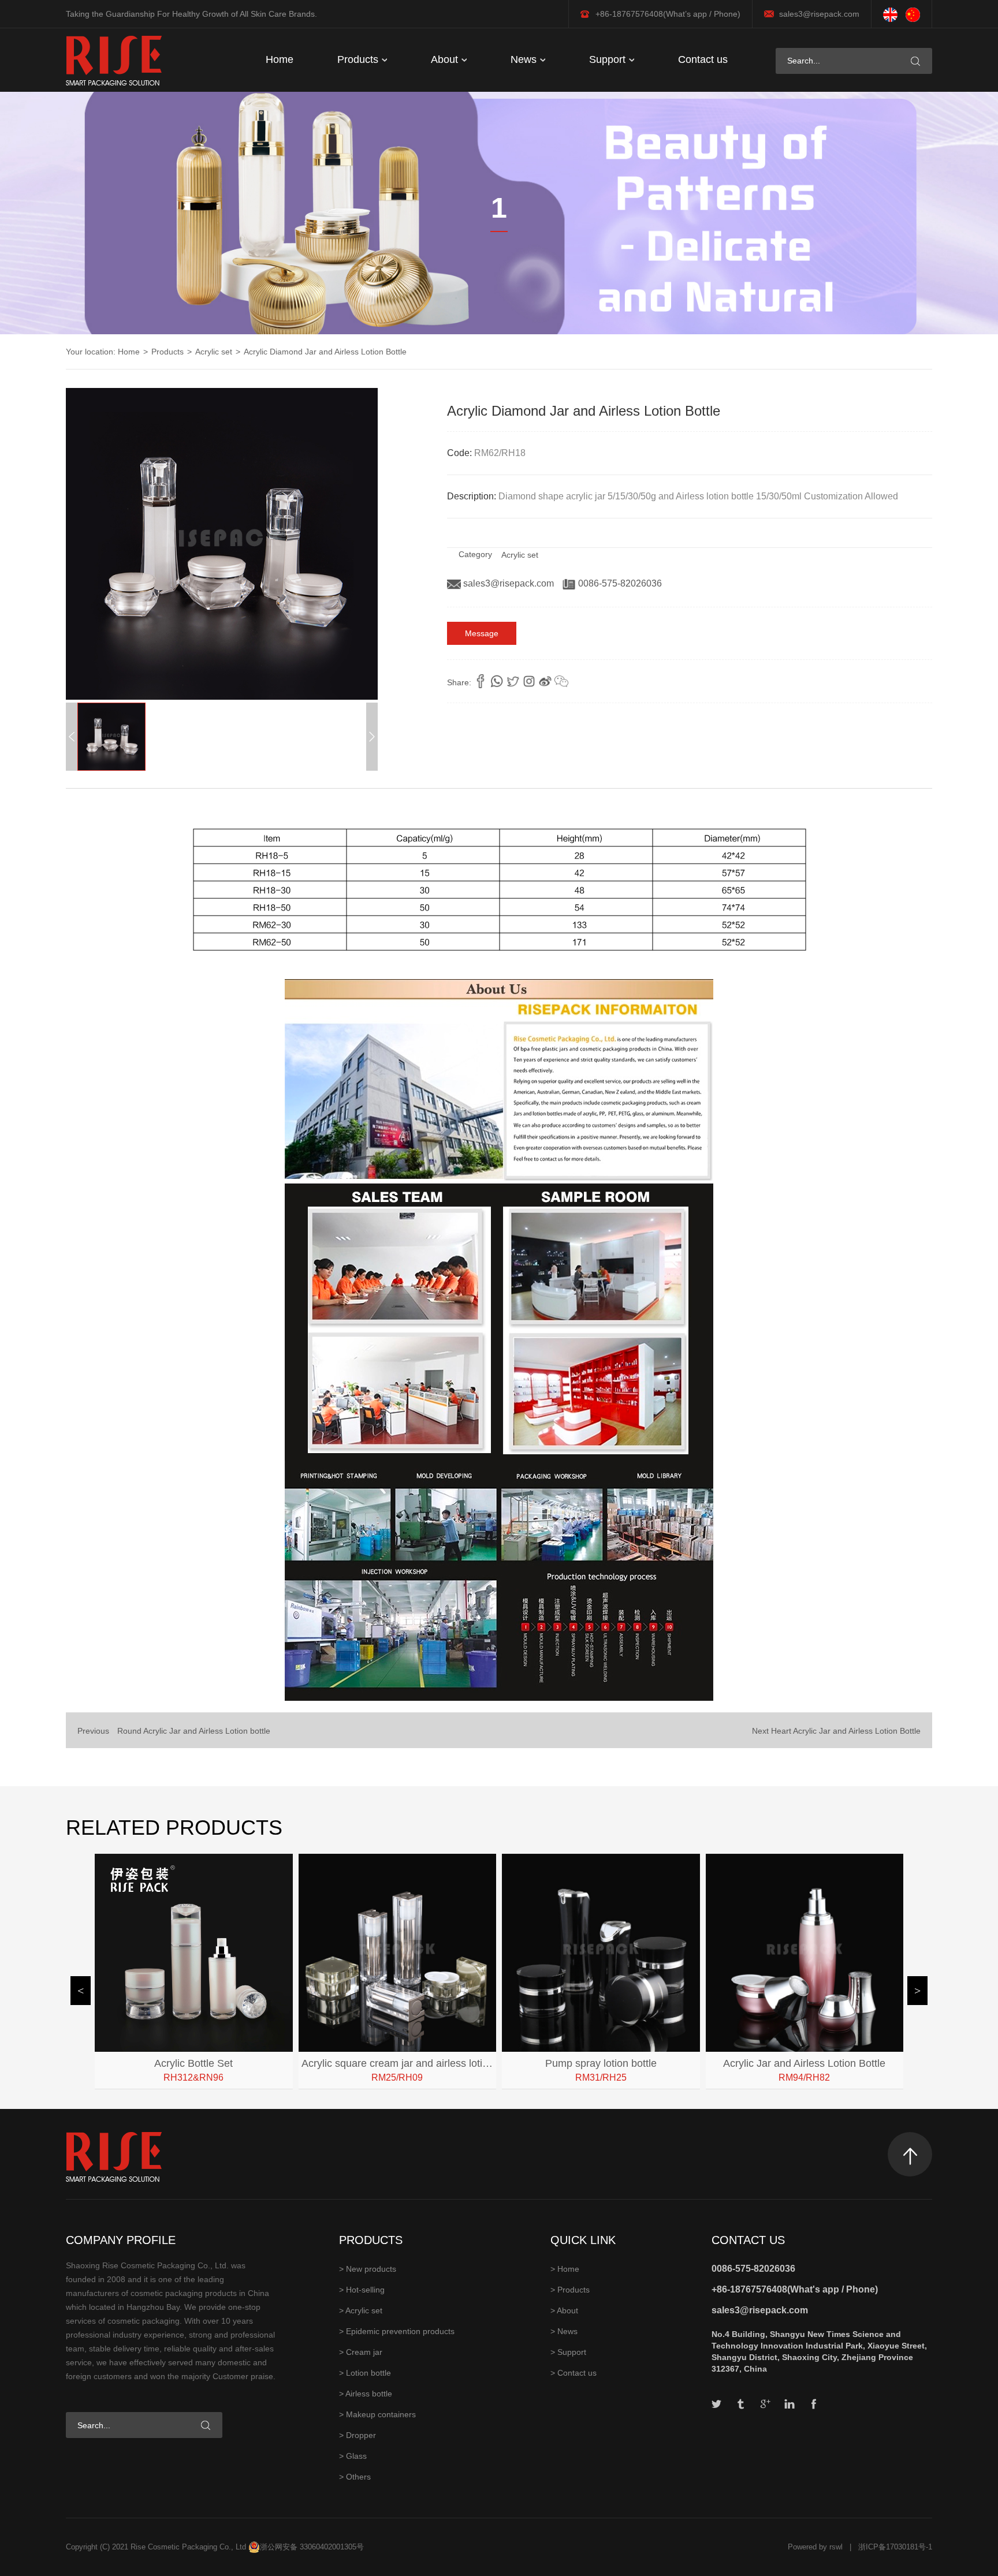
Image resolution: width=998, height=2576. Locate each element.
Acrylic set (214, 352)
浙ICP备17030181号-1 (895, 2547)
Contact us (703, 59)
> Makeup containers (377, 2414)
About (446, 59)
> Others (355, 2477)
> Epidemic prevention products (397, 2331)
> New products (368, 2269)
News (525, 59)
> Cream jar (361, 2352)
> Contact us (574, 2373)
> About (564, 2310)
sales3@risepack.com (819, 14)
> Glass (353, 2456)
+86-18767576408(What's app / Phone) (795, 2289)
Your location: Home (103, 352)
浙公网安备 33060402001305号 (312, 2547)
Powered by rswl (815, 2547)
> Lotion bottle (365, 2373)
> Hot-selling (362, 2290)
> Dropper (358, 2435)
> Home (565, 2269)
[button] (372, 737)
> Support (568, 2352)
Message (482, 633)
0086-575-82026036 (619, 583)
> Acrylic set (361, 2310)
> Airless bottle (366, 2394)
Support (609, 59)
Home (280, 59)
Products (359, 59)
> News (564, 2331)
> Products (570, 2290)
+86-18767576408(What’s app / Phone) (668, 14)
